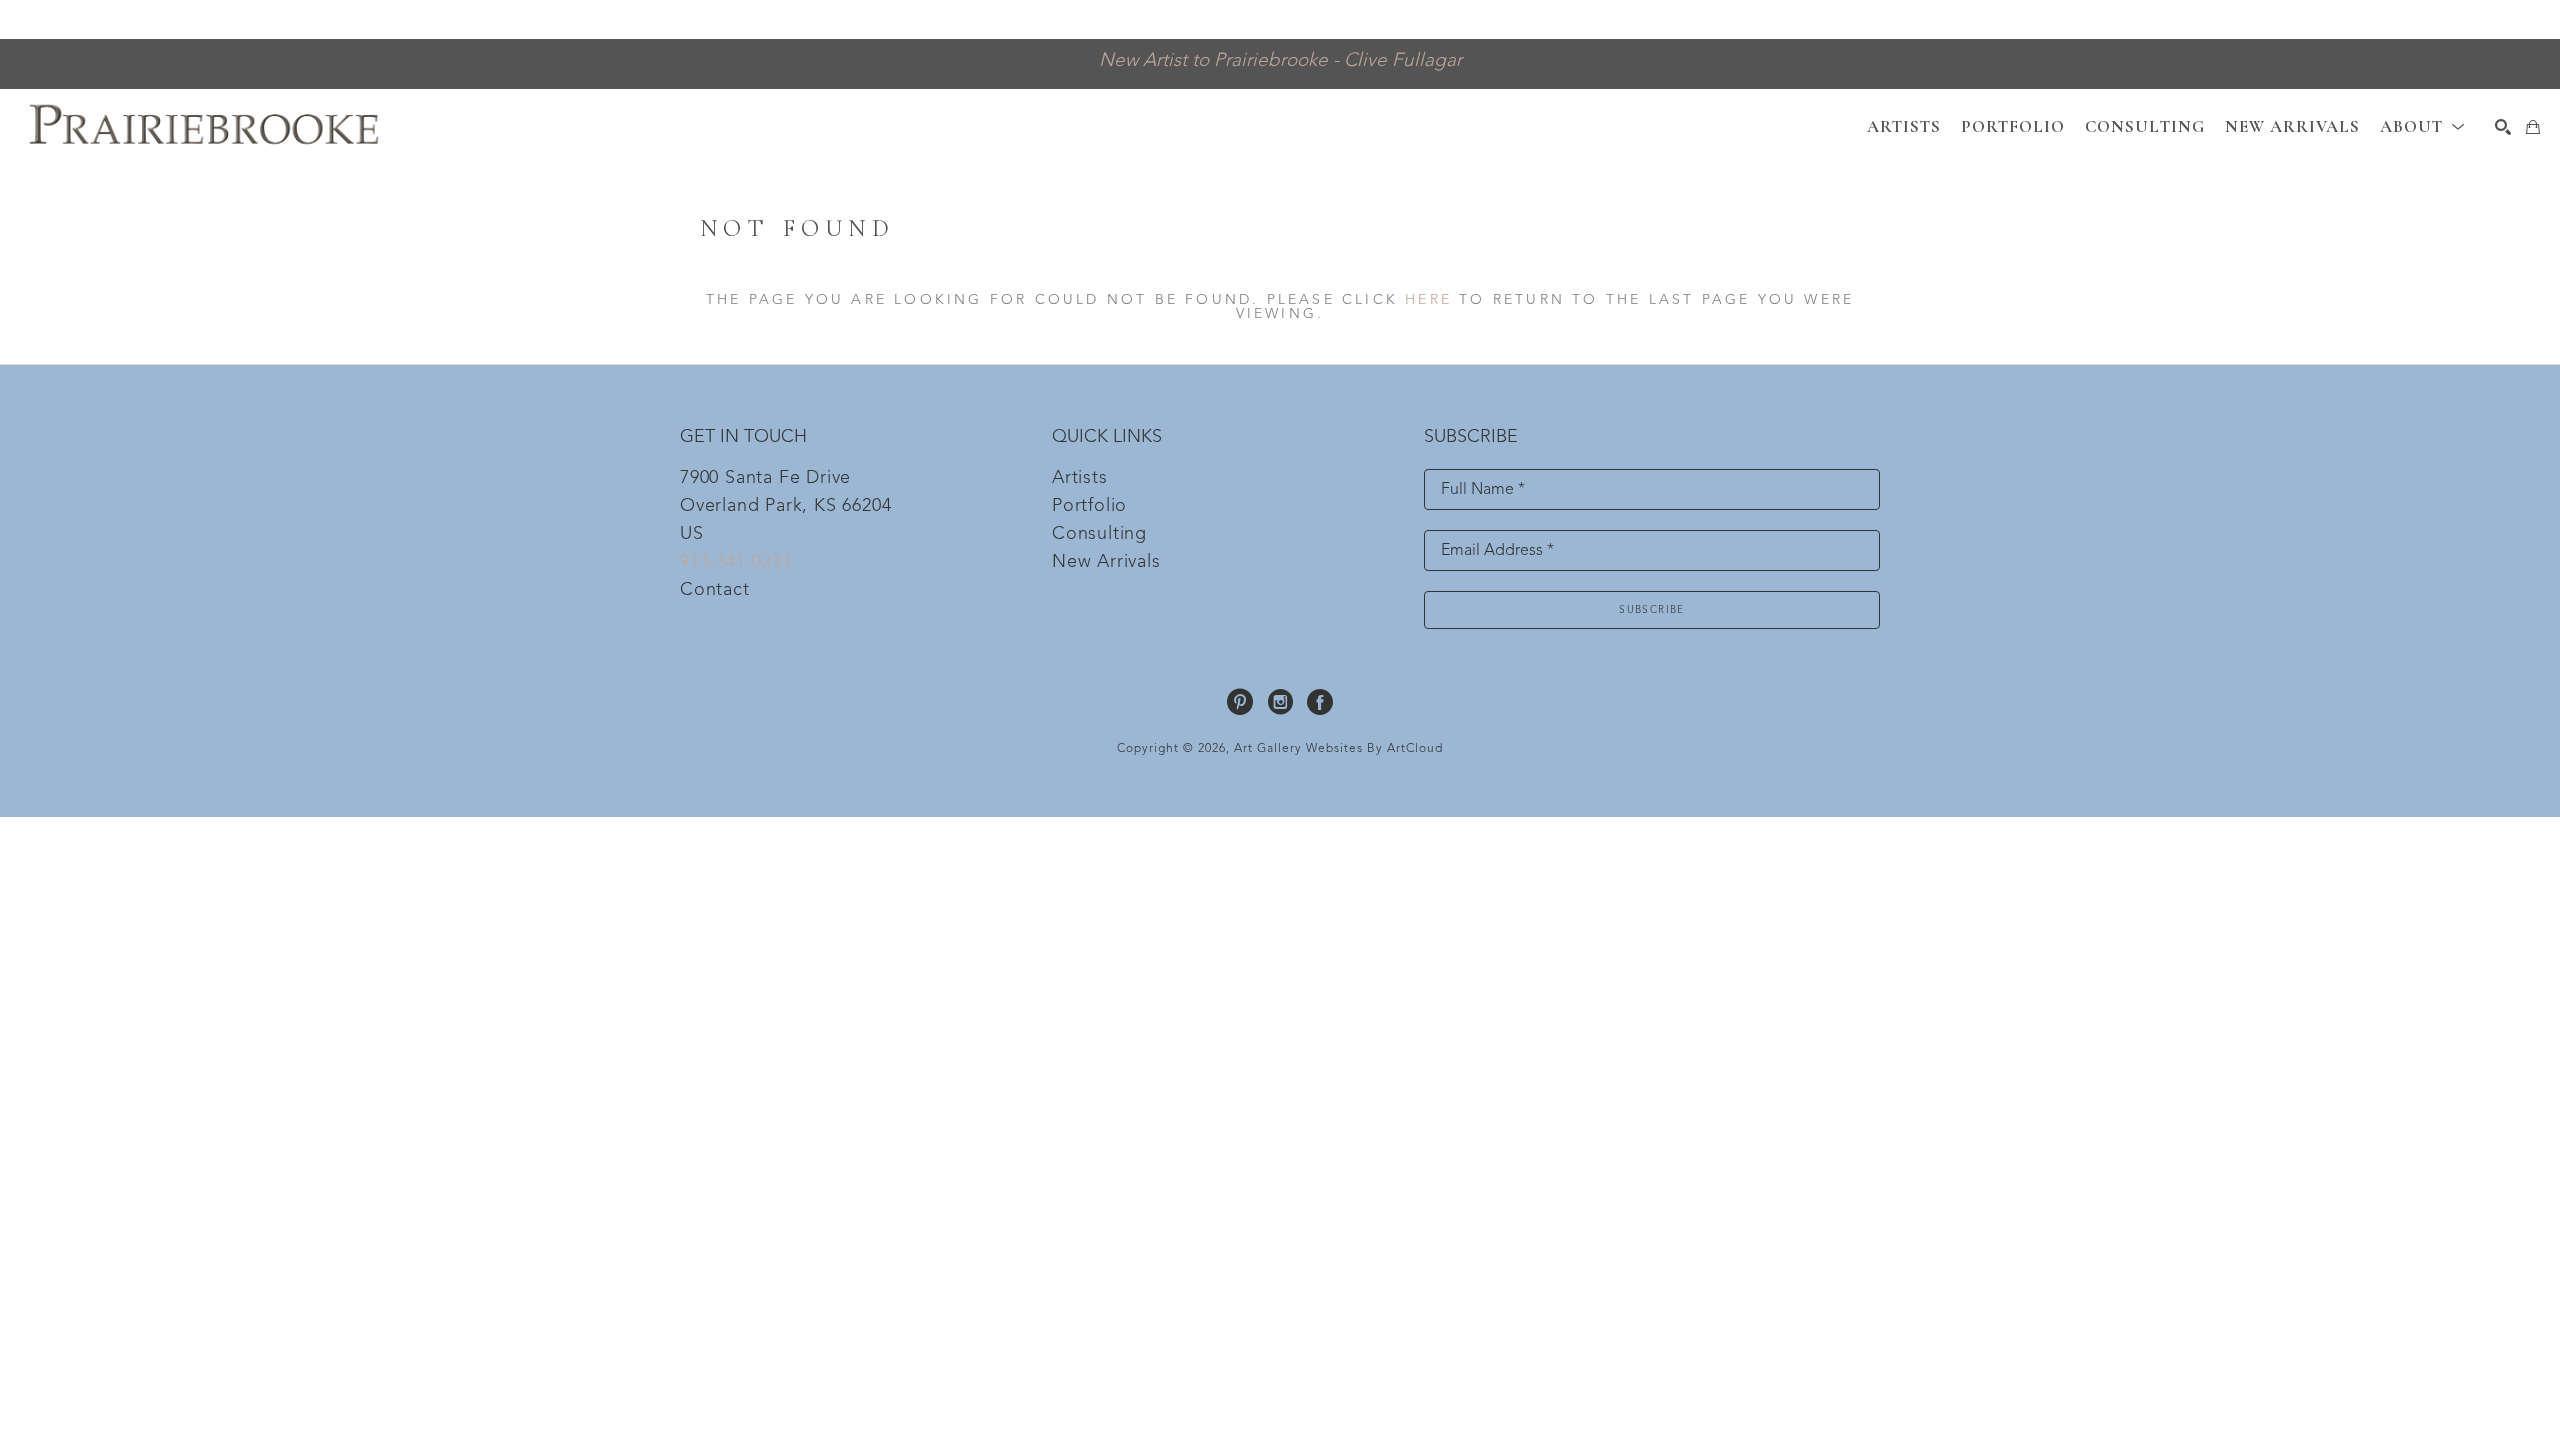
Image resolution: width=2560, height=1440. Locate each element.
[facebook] (1320, 702)
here (1428, 300)
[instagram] (1280, 702)
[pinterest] (1240, 702)
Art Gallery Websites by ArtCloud (1338, 749)
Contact (715, 590)
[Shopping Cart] (2533, 127)
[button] (2422, 126)
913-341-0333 (736, 562)
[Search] (2503, 127)
